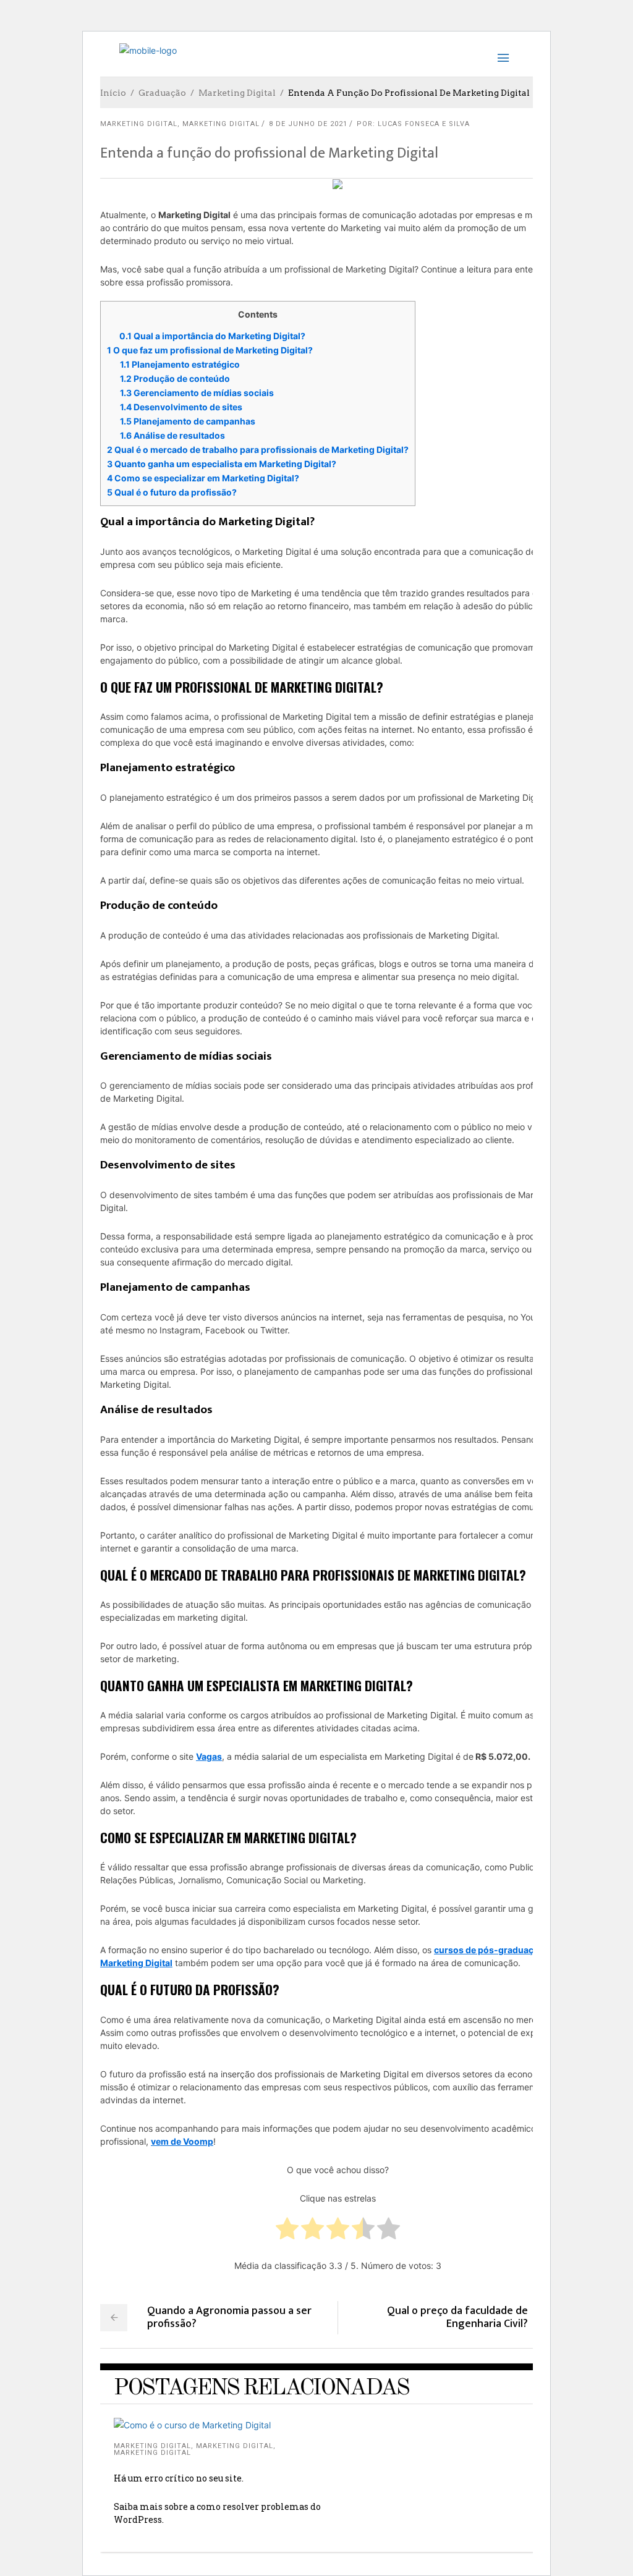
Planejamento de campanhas (188, 421)
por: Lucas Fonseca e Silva (413, 124)
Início (113, 93)
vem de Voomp (182, 2141)
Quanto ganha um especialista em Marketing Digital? (222, 464)
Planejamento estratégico (180, 364)
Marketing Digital (237, 93)
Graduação (162, 93)
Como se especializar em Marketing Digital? (203, 478)
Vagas (209, 1756)
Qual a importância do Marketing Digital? (212, 336)
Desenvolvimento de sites (181, 407)
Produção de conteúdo (175, 378)
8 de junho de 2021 (308, 124)
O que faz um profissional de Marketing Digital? (210, 350)
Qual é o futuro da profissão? (172, 492)
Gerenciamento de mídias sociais (197, 393)
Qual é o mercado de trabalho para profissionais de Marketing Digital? (258, 450)
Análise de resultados (172, 435)
